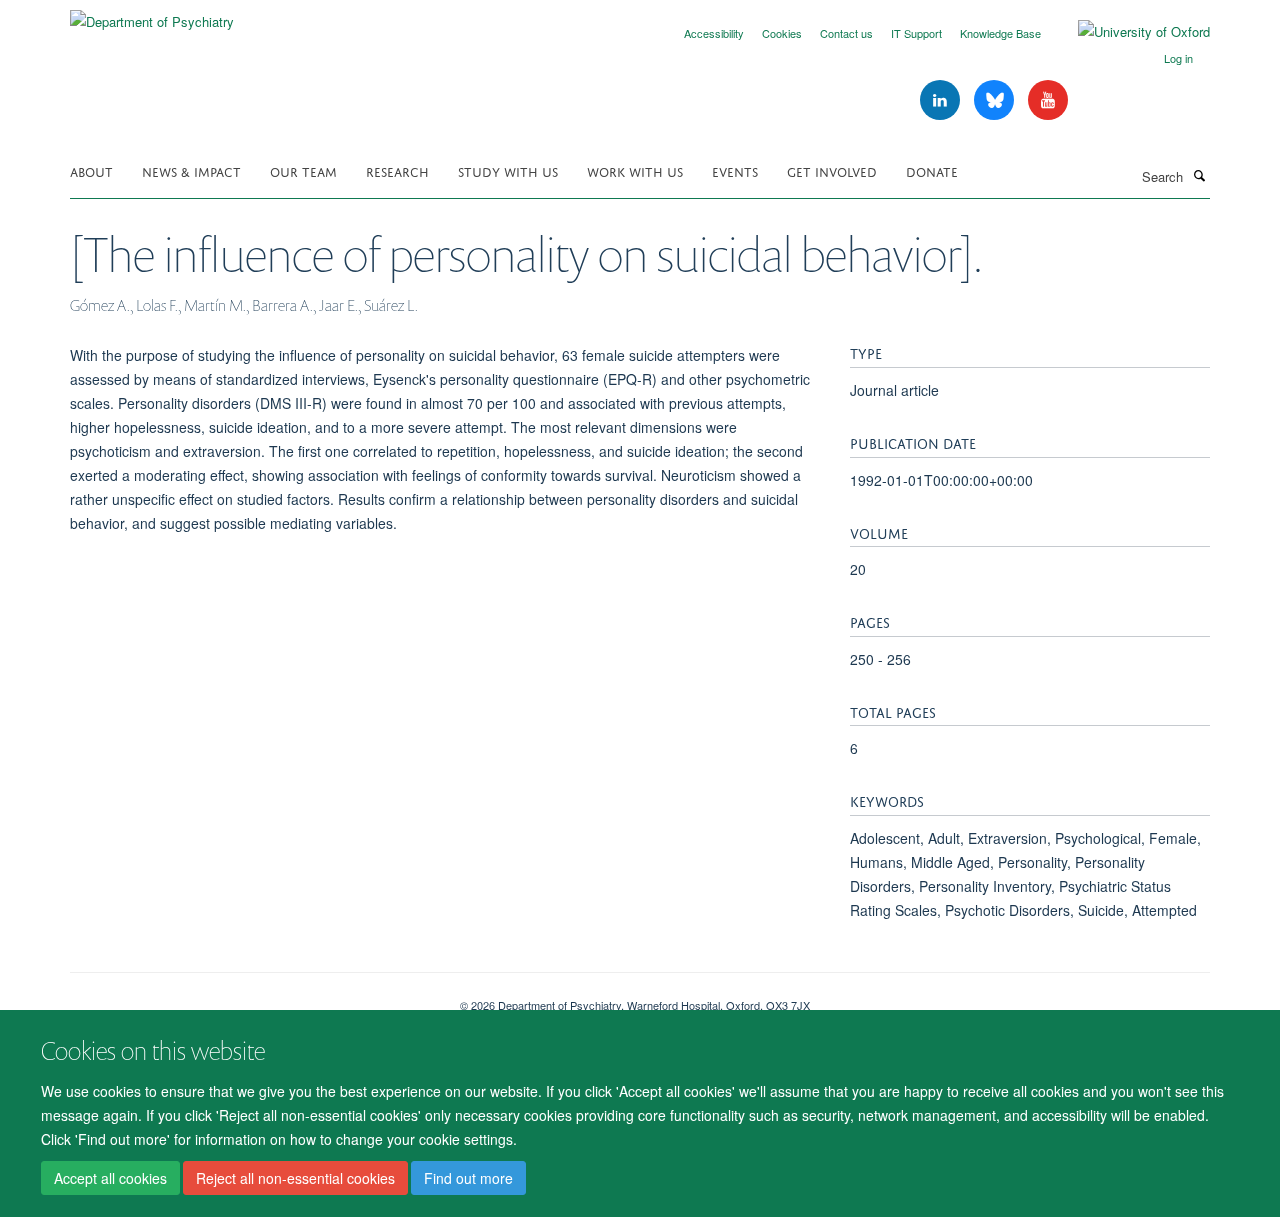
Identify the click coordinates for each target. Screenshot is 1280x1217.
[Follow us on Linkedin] (942, 100)
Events (735, 170)
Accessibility (714, 33)
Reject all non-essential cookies (295, 1178)
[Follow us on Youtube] (1048, 100)
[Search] (1199, 175)
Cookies (782, 33)
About (91, 170)
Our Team (303, 170)
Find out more (468, 1178)
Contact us (846, 33)
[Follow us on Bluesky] (996, 100)
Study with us (508, 170)
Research (397, 170)
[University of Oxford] (1129, 32)
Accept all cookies (110, 1178)
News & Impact (191, 170)
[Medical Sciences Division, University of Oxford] (250, 998)
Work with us (635, 170)
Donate (932, 170)
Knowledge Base (1000, 33)
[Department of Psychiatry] (152, 14)
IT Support (916, 33)
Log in (1178, 58)
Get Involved (832, 170)
